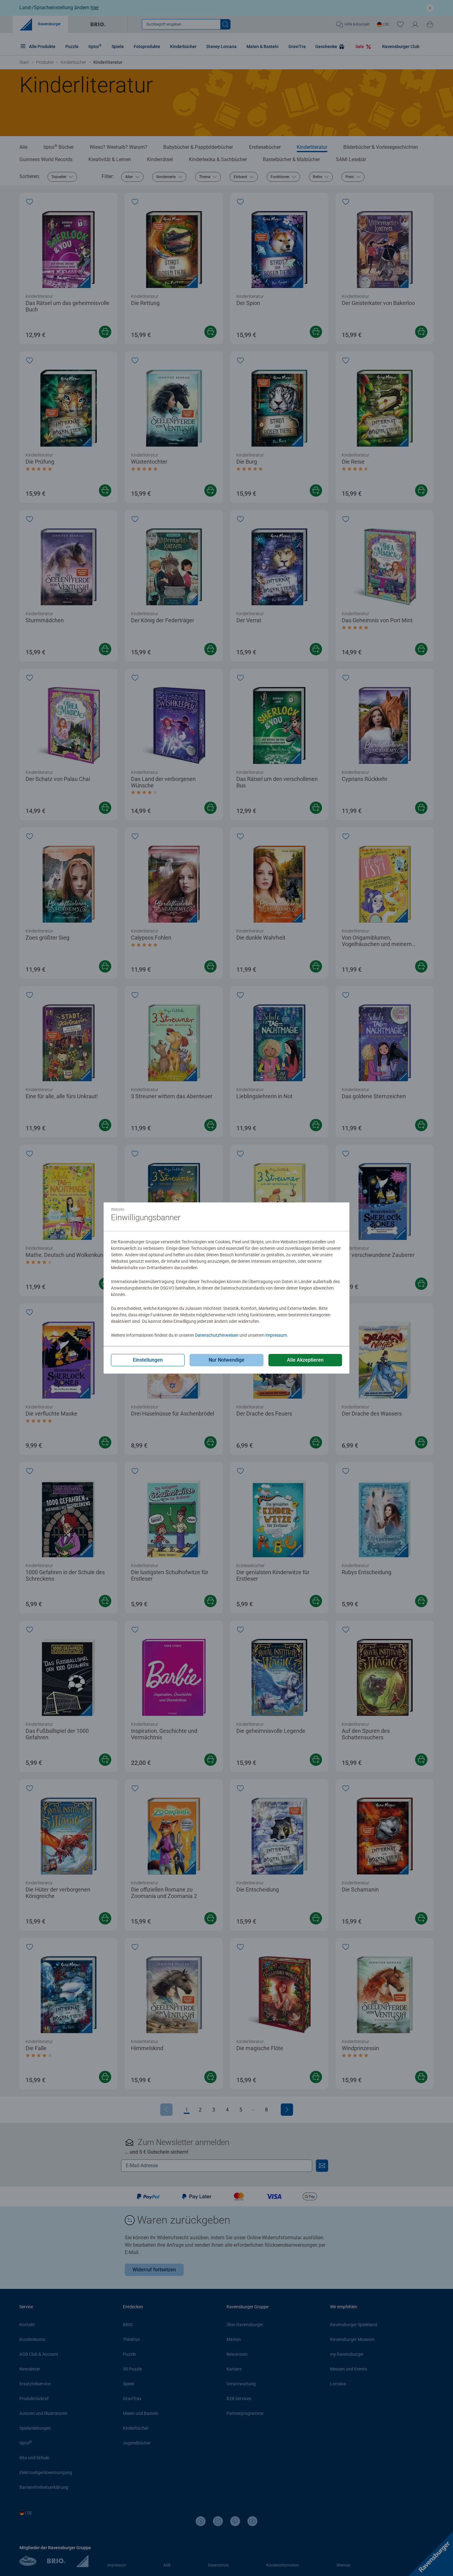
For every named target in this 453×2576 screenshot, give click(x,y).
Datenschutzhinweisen (217, 1335)
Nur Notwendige (226, 1360)
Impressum (276, 1335)
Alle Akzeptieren (305, 1360)
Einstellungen (148, 1360)
